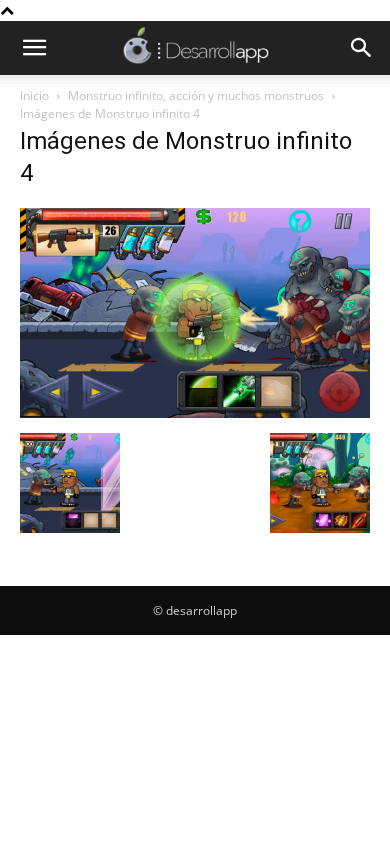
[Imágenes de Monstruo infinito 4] (195, 412)
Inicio (34, 95)
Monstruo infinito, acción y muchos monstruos (196, 95)
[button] (34, 48)
